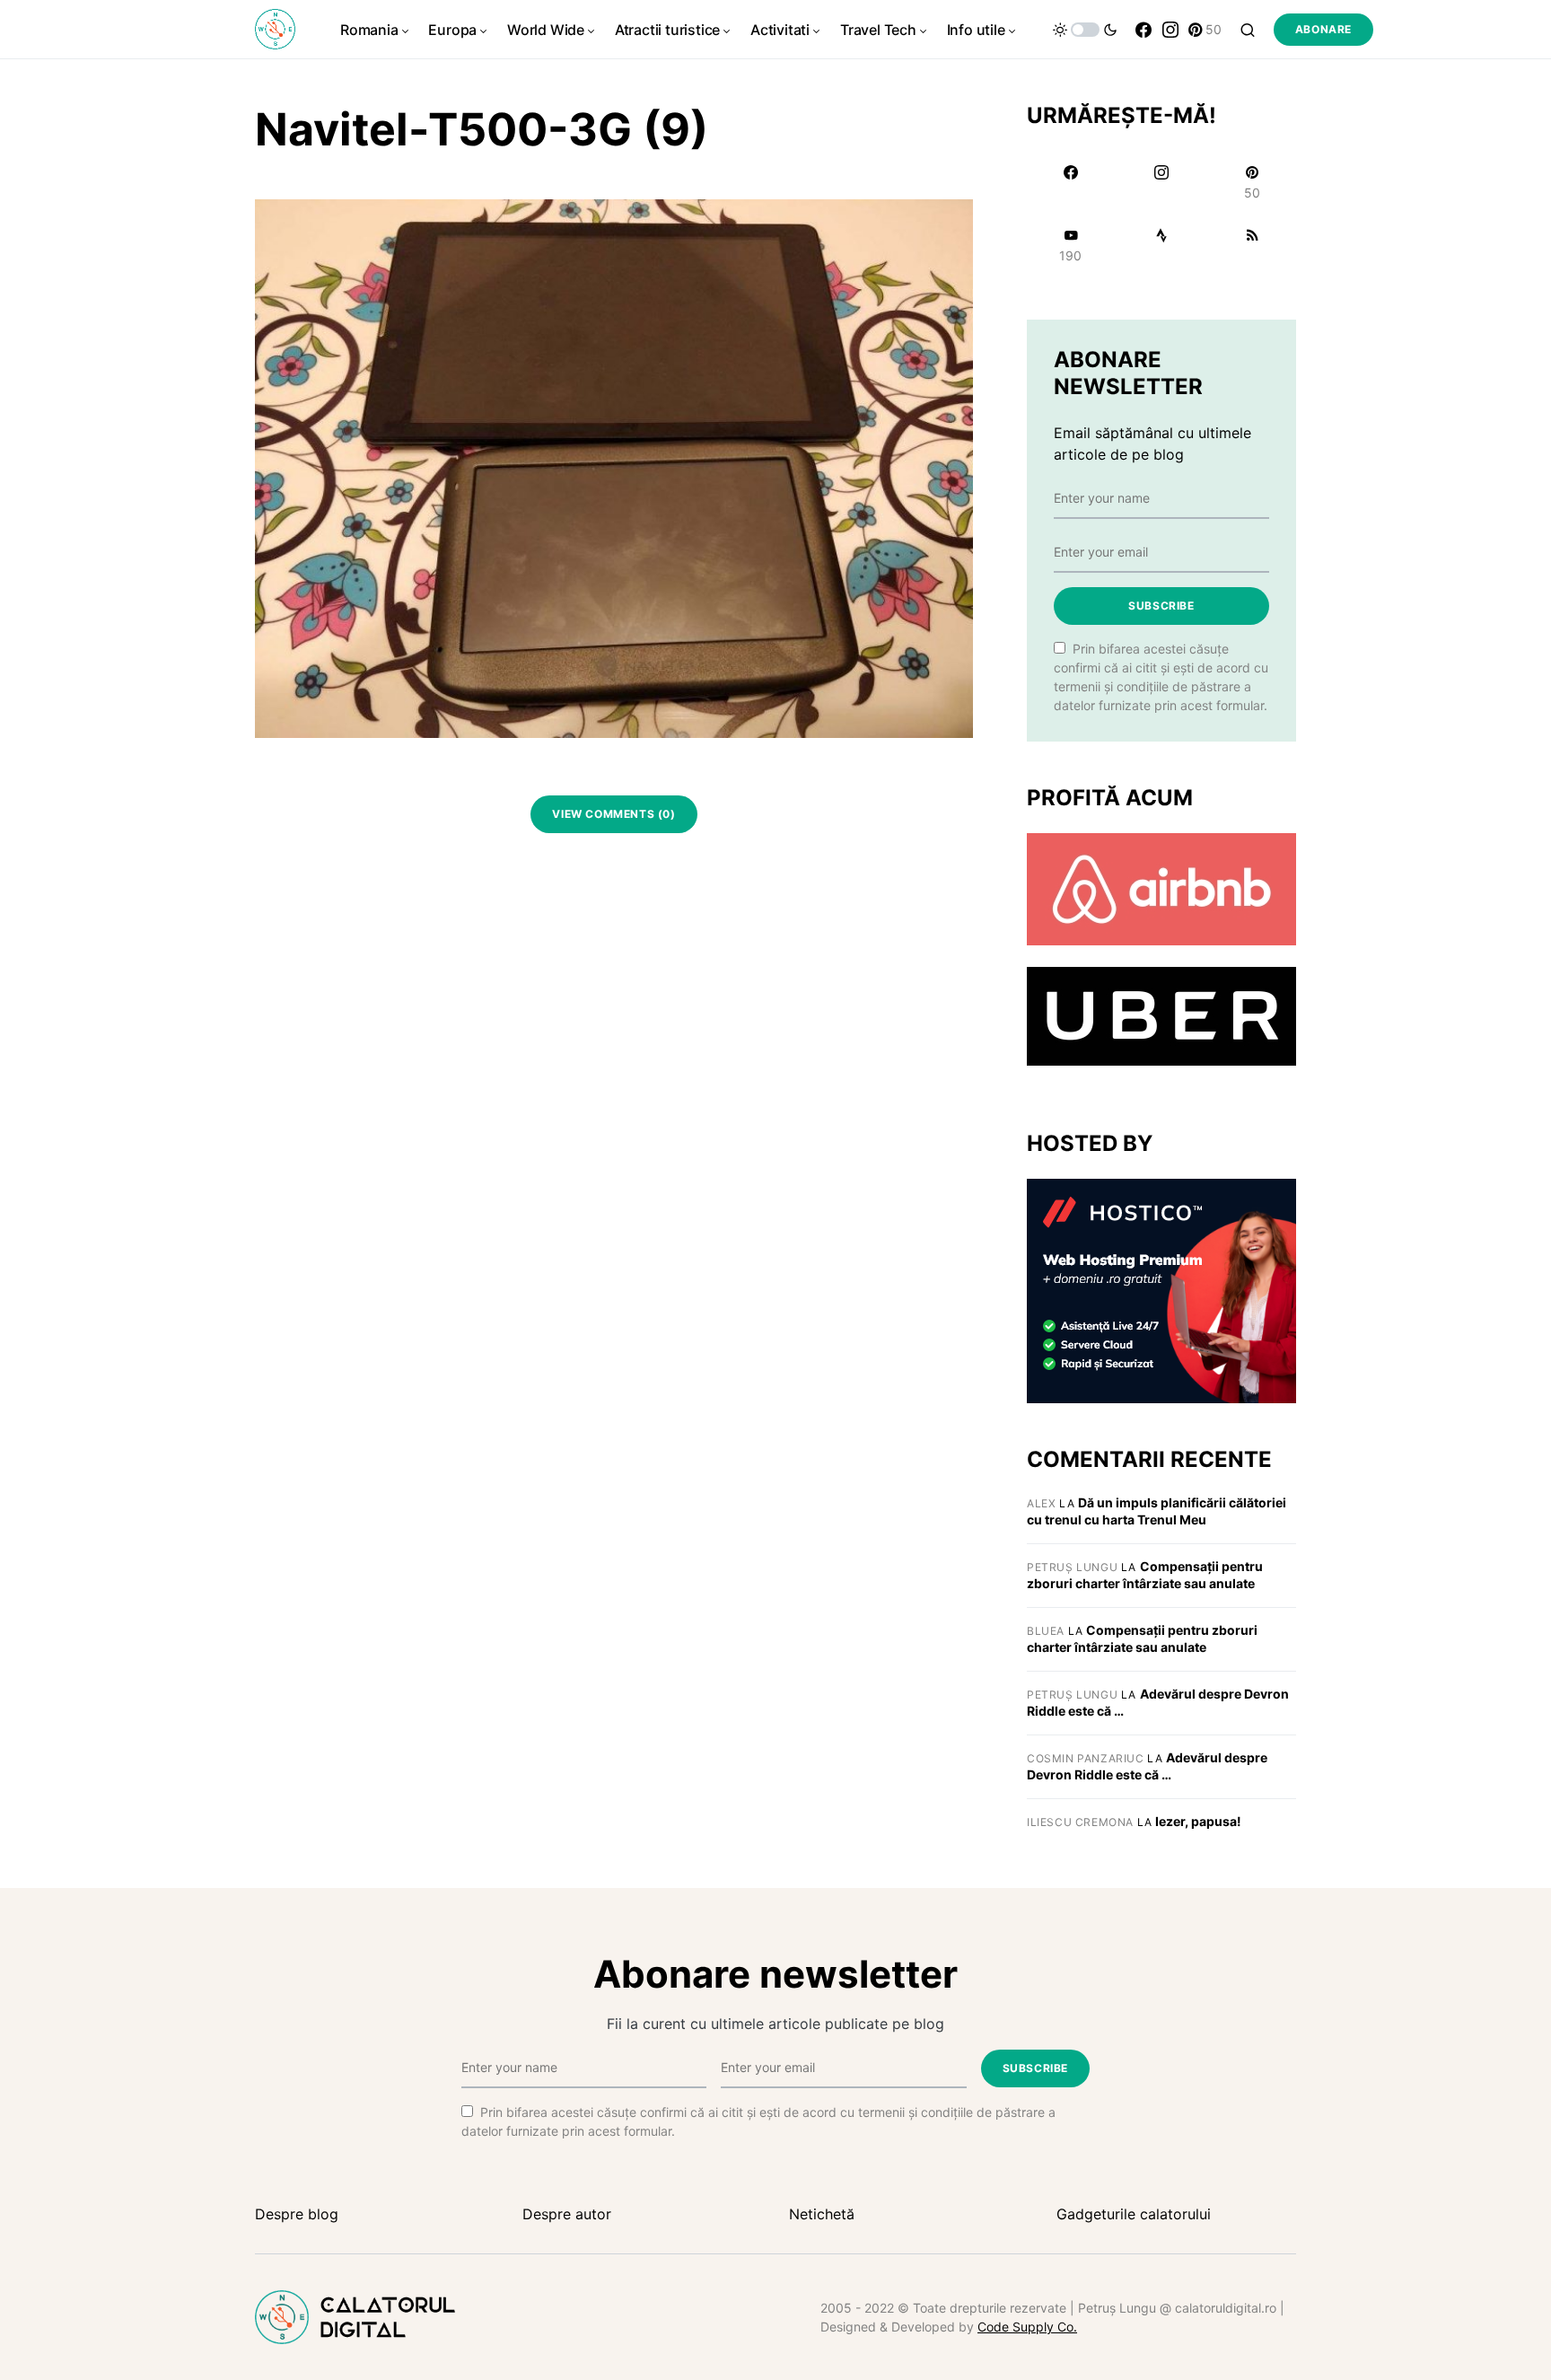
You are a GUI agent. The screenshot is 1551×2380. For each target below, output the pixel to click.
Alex (1041, 1503)
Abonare (1323, 29)
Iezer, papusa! (1198, 1821)
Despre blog (297, 2214)
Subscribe (1161, 606)
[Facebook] (1144, 30)
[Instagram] (1170, 30)
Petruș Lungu (1072, 1567)
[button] (1085, 30)
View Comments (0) (613, 814)
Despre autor (567, 2214)
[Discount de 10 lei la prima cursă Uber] (1161, 1015)
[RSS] (1253, 245)
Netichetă (822, 2214)
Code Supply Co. (1027, 2327)
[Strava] (1161, 245)
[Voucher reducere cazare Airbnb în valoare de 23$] (1161, 888)
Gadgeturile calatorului (1134, 2214)
